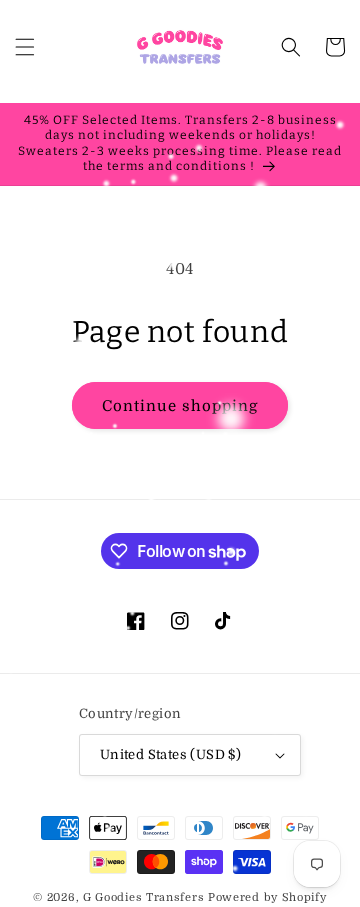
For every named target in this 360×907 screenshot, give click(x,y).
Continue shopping (180, 406)
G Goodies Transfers (143, 897)
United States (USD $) (170, 754)
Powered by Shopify (267, 897)
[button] (25, 47)
